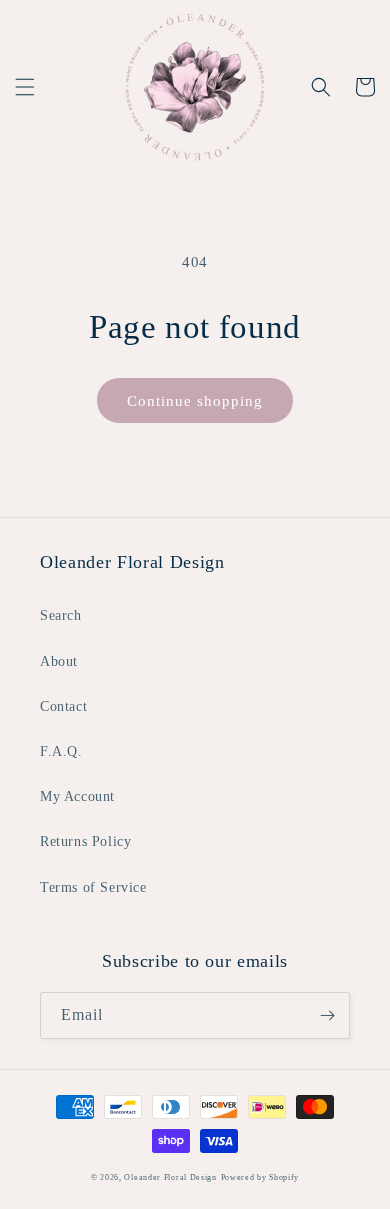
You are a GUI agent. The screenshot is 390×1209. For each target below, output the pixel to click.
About (59, 661)
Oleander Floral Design (170, 1177)
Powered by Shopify (260, 1177)
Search (61, 615)
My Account (77, 796)
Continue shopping (195, 401)
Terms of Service (93, 887)
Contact (63, 706)
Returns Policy (85, 841)
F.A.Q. (61, 751)
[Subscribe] (327, 1015)
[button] (25, 87)
